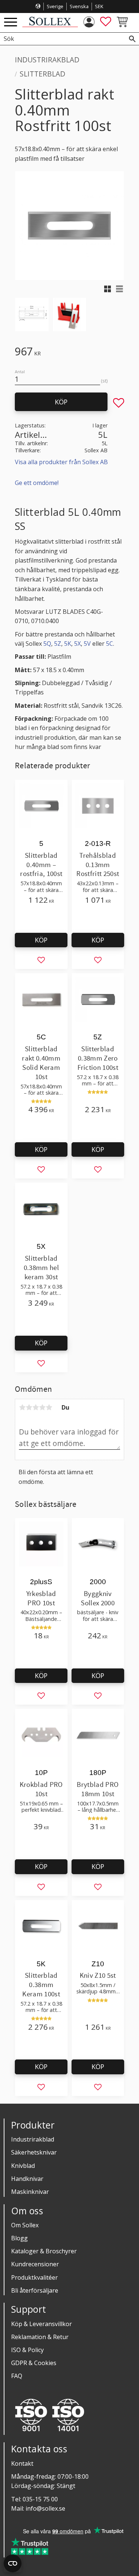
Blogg (19, 2238)
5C (110, 644)
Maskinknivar (30, 2192)
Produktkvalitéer (34, 2277)
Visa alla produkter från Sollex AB (61, 462)
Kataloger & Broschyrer (44, 2251)
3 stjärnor (36, 1407)
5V (87, 644)
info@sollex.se (45, 2508)
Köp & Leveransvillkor (42, 2324)
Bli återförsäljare (35, 2290)
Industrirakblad (33, 2139)
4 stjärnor (42, 1407)
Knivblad (23, 2166)
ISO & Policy (27, 2350)
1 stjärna (22, 1407)
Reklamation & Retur (40, 2337)
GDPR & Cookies (34, 2363)
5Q (47, 644)
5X (77, 644)
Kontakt (22, 2463)
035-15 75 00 (40, 2499)
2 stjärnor (29, 1407)
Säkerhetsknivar (34, 2152)
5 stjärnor (49, 1407)
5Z (58, 644)
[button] (11, 22)
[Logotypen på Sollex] (50, 25)
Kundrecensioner (35, 2264)
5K (68, 644)
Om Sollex (25, 2225)
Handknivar (27, 2179)
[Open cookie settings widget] (13, 2563)
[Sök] (132, 39)
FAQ (17, 2376)
